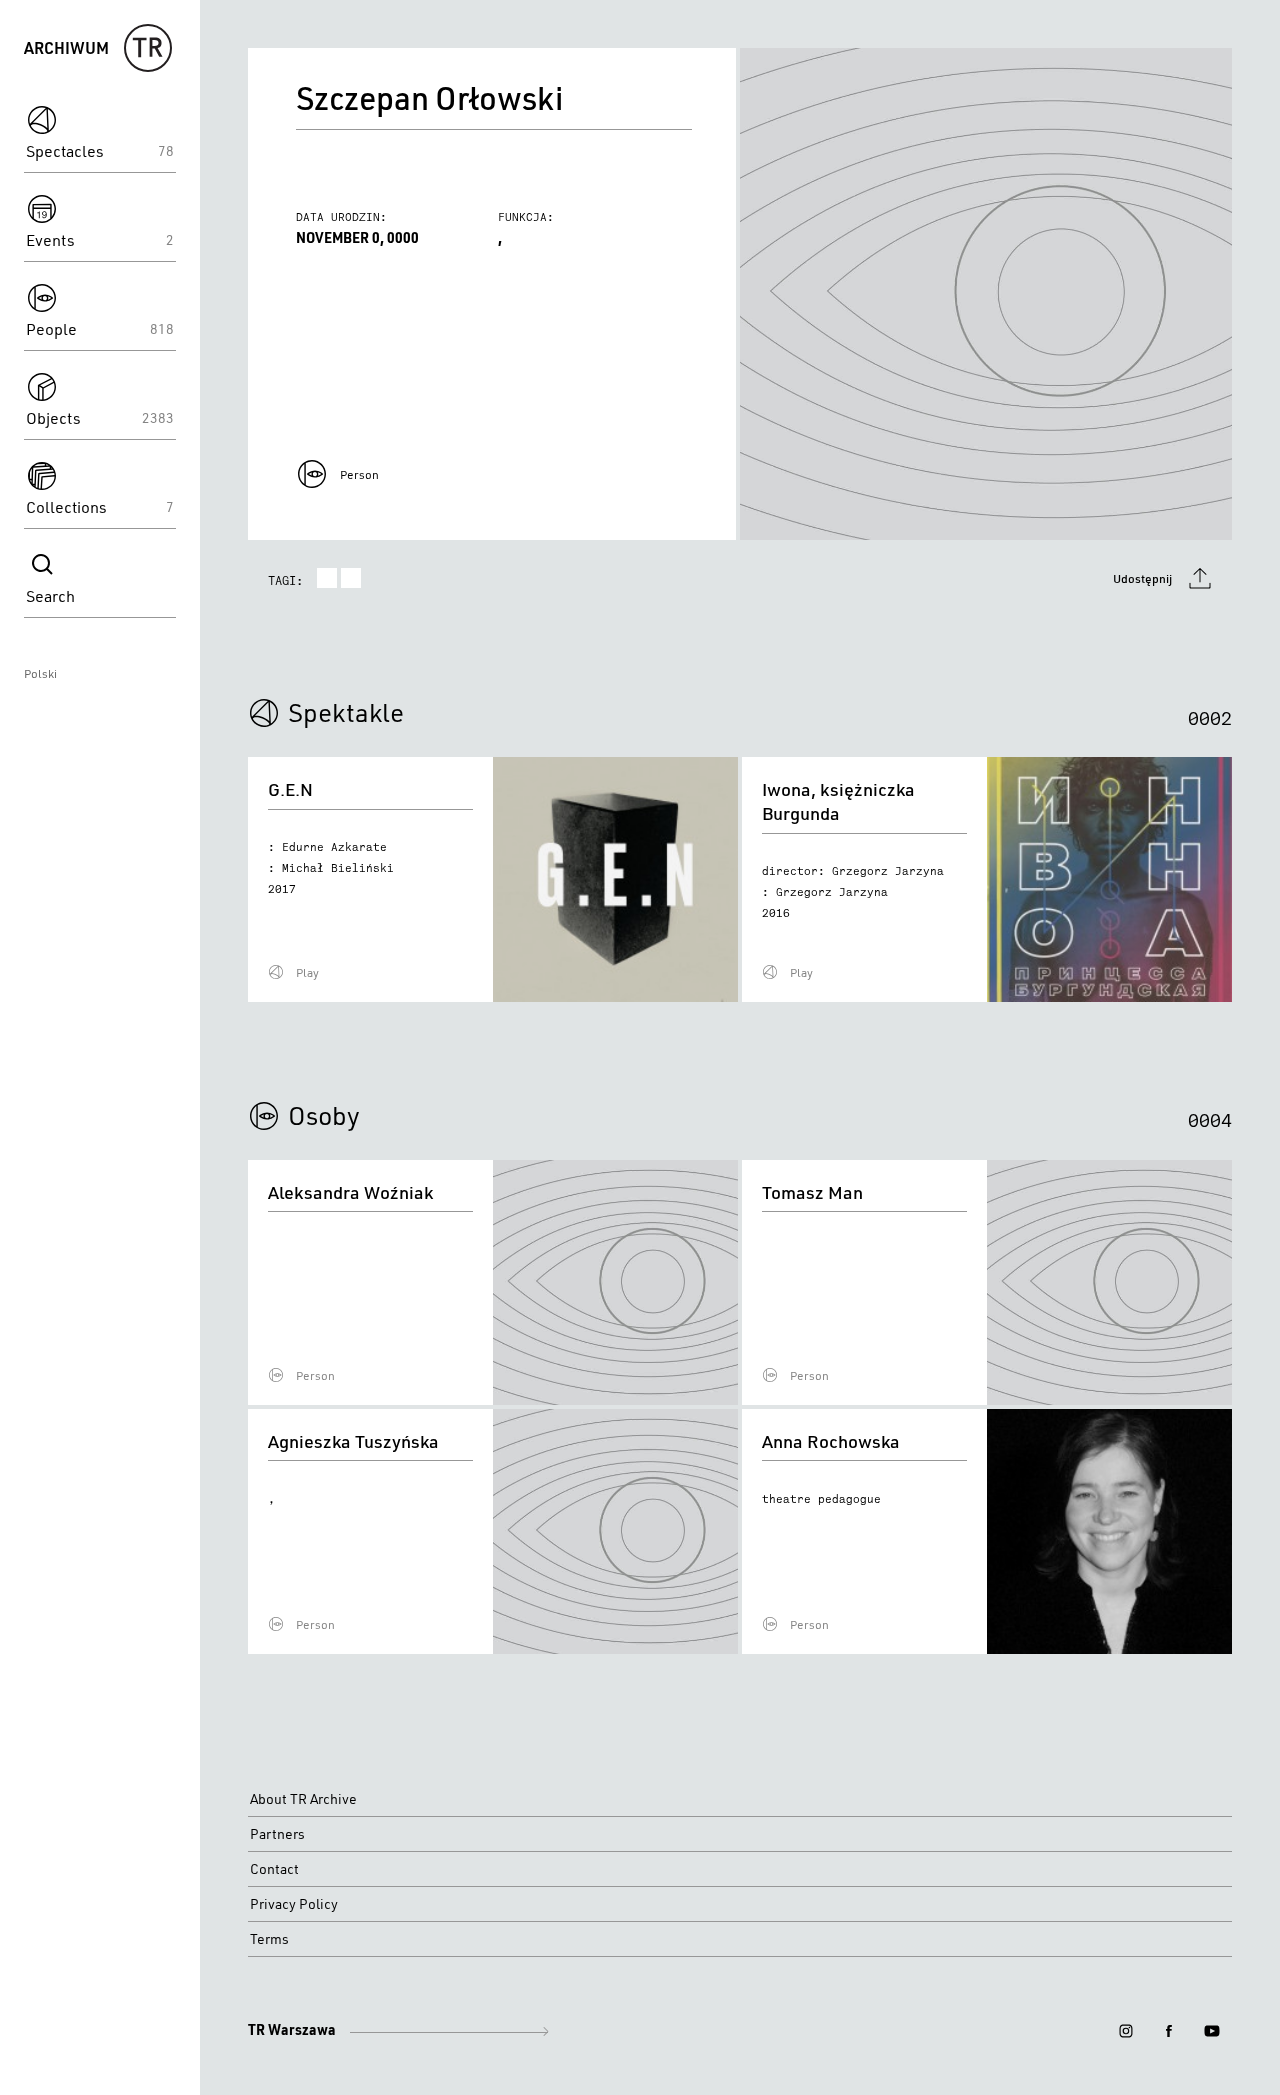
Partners (277, 1834)
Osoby (324, 1115)
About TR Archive (303, 1799)
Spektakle (346, 712)
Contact (274, 1869)
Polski (40, 673)
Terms (269, 1939)
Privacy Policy (294, 1904)
